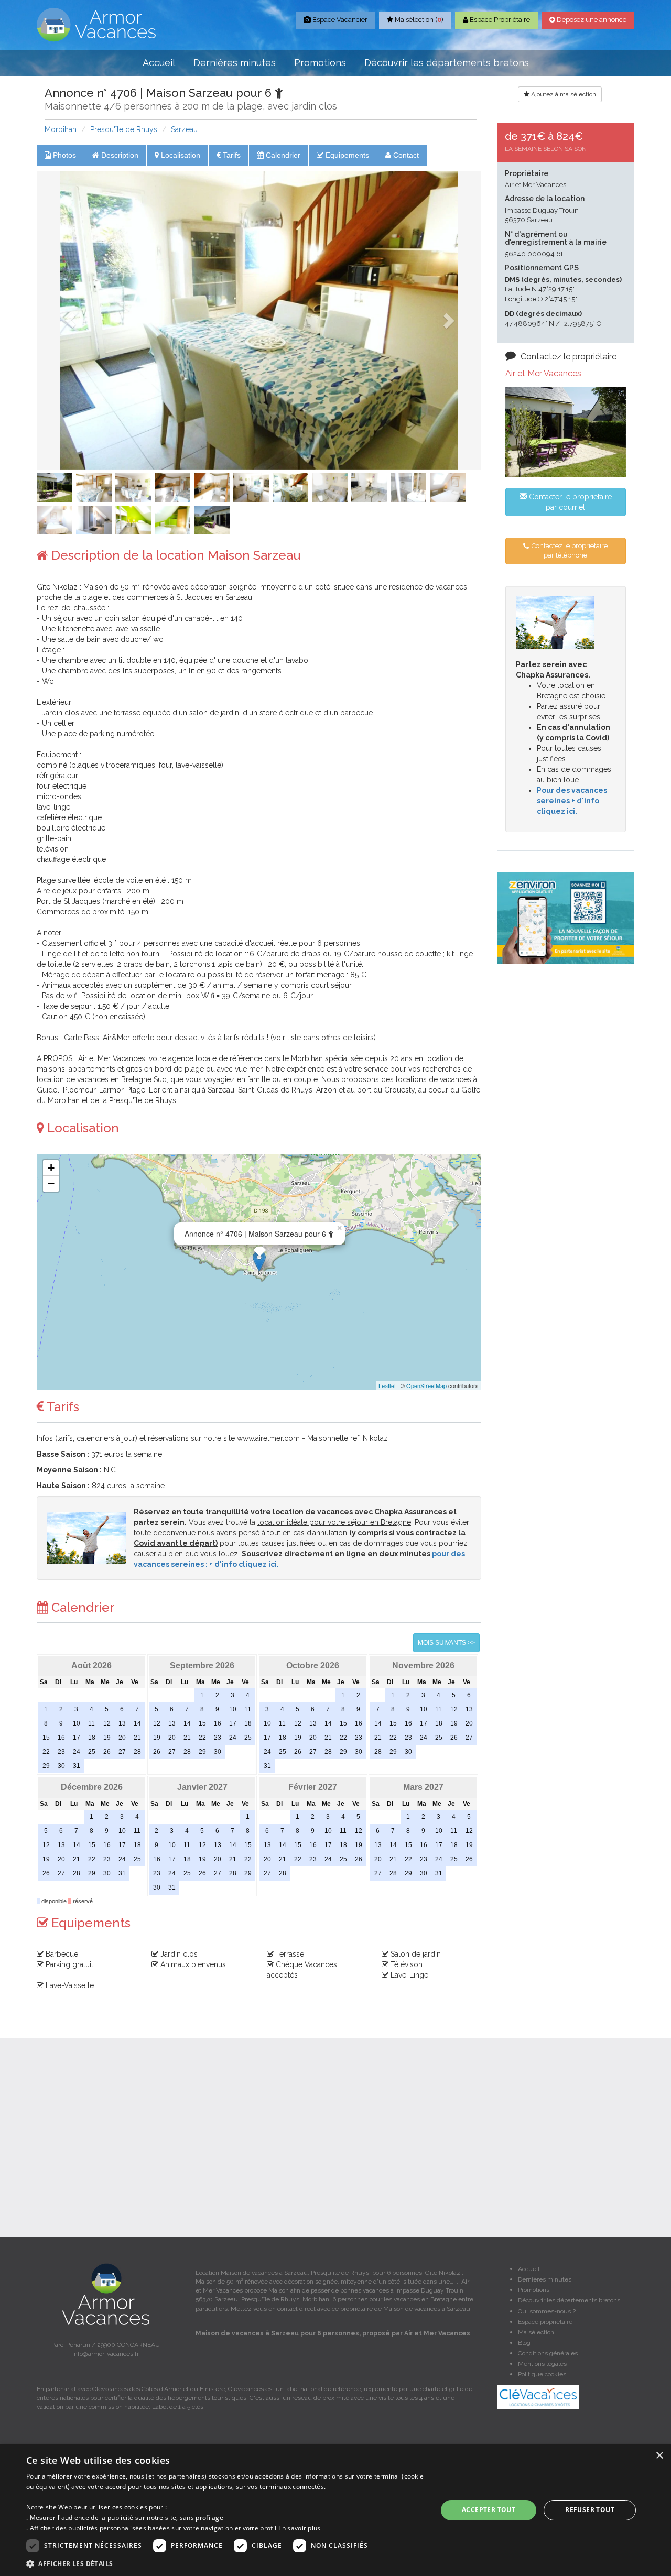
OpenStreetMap (426, 1385)
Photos (63, 155)
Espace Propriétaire (499, 20)
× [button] (659, 2456)
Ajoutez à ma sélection (563, 94)
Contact (405, 155)
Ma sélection (536, 2332)
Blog (524, 2343)
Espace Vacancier (339, 20)
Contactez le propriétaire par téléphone (569, 551)
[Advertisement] (566, 1131)
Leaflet (387, 1385)
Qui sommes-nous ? (547, 2311)
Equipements (346, 155)
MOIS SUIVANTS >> (446, 1643)
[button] (70, 320)
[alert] (335, 2510)
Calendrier (282, 155)
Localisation (180, 155)
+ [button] (51, 1168)
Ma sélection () (418, 20)
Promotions (320, 63)
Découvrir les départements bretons (447, 63)
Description (119, 155)
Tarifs (231, 155)
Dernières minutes (235, 63)
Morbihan (61, 129)
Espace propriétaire (545, 2322)
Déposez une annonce (591, 20)
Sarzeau (184, 129)
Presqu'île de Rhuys (124, 129)
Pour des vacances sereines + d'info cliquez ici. (572, 801)
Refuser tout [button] (590, 2510)
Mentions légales (542, 2364)
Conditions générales (548, 2353)
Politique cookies (542, 2374)
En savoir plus (300, 2528)
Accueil (159, 63)
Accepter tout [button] (489, 2510)
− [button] (51, 1183)
